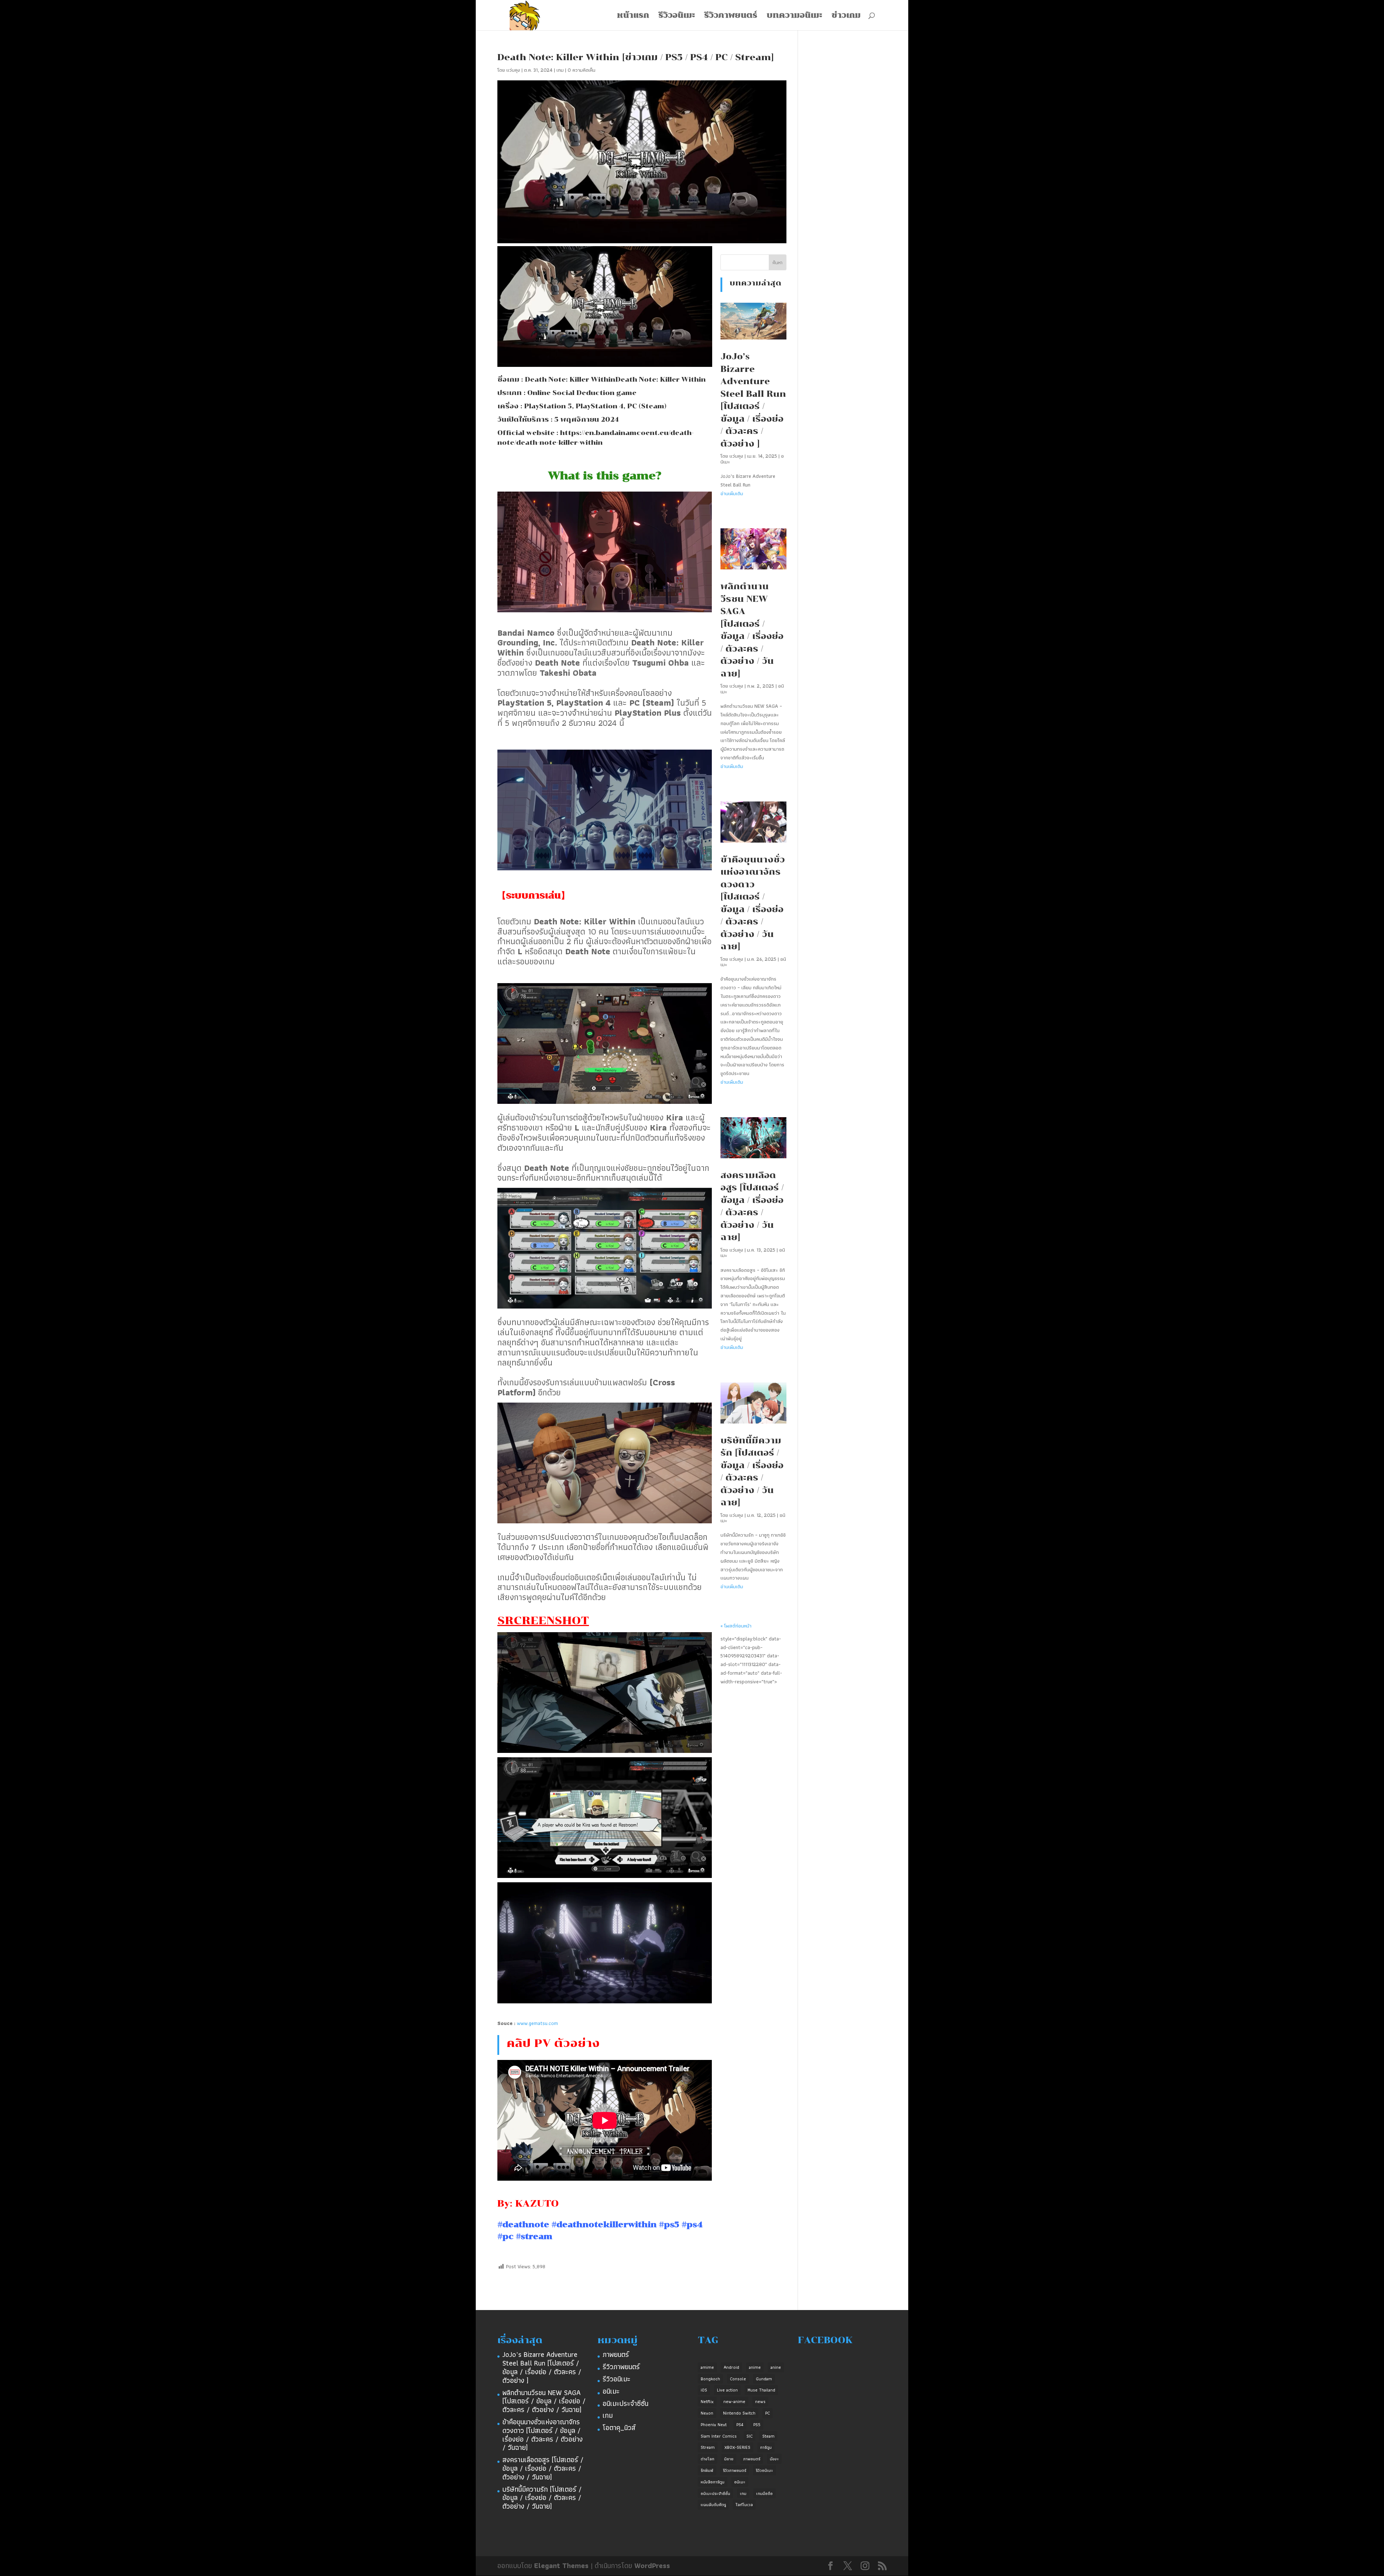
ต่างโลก (707, 2459)
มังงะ (774, 2459)
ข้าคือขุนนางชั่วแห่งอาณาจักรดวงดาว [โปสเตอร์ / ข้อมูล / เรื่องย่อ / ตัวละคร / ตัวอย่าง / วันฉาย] (543, 2435)
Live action (727, 2390)
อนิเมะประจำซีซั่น (626, 2403)
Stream (708, 2447)
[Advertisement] (752, 1711)
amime (707, 2367)
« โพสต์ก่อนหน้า (736, 1626)
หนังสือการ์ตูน (713, 2482)
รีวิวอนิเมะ (677, 16)
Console (738, 2379)
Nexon (707, 2413)
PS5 (757, 2424)
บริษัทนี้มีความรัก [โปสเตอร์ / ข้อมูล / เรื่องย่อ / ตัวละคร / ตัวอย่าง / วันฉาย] (542, 2498)
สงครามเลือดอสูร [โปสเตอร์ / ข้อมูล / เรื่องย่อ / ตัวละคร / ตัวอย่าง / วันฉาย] (543, 2468)
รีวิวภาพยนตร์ (731, 16)
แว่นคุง (513, 70)
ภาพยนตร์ (616, 2354)
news (760, 2401)
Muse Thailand (761, 2390)
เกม (560, 70)
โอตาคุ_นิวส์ (619, 2428)
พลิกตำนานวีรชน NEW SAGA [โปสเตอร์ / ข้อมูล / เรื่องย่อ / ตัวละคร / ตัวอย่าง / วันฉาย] (544, 2401)
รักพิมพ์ (707, 2470)
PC (768, 2413)
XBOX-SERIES (737, 2447)
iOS (704, 2390)
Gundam (764, 2379)
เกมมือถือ (764, 2493)
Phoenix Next (714, 2424)
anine (776, 2367)
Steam (768, 2436)
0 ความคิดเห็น (582, 70)
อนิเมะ (611, 2391)
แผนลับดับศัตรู (713, 2504)
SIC (749, 2436)
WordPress (652, 2566)
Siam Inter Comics (719, 2436)
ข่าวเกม (846, 16)
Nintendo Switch (739, 2413)
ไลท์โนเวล (744, 2504)
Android (731, 2367)
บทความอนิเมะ (794, 16)
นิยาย (729, 2459)
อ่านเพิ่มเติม (732, 493)
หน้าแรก (633, 16)
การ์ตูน (766, 2447)
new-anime (734, 2401)
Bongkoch (710, 2379)
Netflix (707, 2401)
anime (755, 2367)
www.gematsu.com (537, 2023)
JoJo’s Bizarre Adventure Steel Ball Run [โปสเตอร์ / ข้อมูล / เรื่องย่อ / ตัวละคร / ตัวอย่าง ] (542, 2367)
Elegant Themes (561, 2566)
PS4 (740, 2424)
